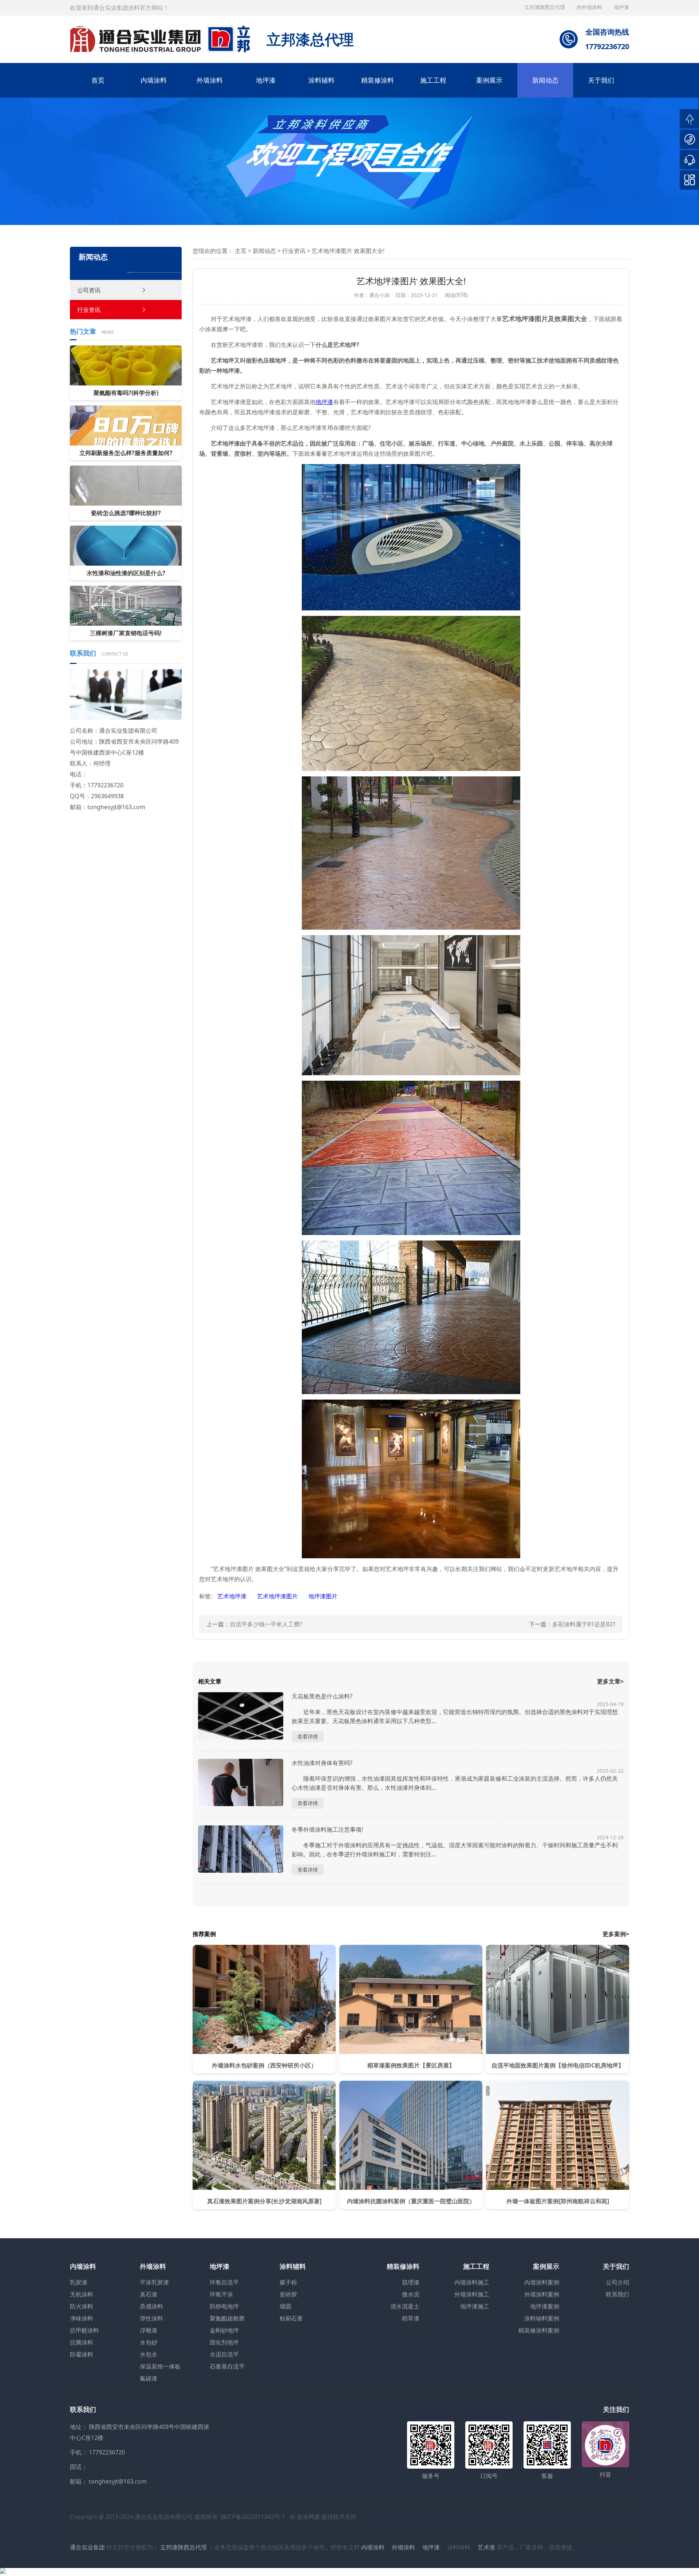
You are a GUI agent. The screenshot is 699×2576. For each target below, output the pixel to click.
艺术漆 (486, 2547)
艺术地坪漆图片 (278, 1596)
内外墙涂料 (590, 7)
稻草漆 (411, 2318)
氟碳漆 (149, 2378)
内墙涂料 (154, 80)
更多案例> (616, 1934)
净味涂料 (82, 2318)
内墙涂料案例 (542, 2282)
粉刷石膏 (291, 2318)
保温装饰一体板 (160, 2366)
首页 (98, 80)
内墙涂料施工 (472, 2282)
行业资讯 (89, 310)
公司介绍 (617, 2282)
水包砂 (149, 2342)
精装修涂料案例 (539, 2330)
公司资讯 (89, 290)
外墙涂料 (210, 80)
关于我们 (601, 80)
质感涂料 (151, 2306)
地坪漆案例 (545, 2306)
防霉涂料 (82, 2354)
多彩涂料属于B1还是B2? (584, 1624)
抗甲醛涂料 (84, 2330)
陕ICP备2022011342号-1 (253, 2517)
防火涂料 (82, 2306)
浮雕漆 (149, 2330)
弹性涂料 (151, 2318)
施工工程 (433, 80)
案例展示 (489, 80)
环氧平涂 (221, 2294)
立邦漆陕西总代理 (545, 7)
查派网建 (308, 2517)
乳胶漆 (79, 2282)
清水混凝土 (405, 2306)
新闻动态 (545, 80)
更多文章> (610, 1681)
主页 (241, 251)
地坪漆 (266, 80)
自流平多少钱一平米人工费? (266, 1624)
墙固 (285, 2306)
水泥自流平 (224, 2354)
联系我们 (617, 2294)
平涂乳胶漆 (154, 2282)
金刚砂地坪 (224, 2330)
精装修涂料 (378, 80)
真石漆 (149, 2294)
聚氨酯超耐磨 (227, 2318)
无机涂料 (82, 2294)
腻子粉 (288, 2282)
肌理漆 (411, 2282)
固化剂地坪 (224, 2342)
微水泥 (411, 2294)
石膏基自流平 (227, 2366)
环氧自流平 (224, 2282)
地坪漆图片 (323, 1596)
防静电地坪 (224, 2306)
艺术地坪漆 (233, 1596)
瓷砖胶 (288, 2294)
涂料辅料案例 (542, 2318)
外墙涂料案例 (542, 2294)
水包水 (149, 2354)
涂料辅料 (321, 80)
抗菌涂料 (82, 2342)
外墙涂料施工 (472, 2294)
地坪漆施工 (475, 2306)
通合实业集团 (87, 2547)
